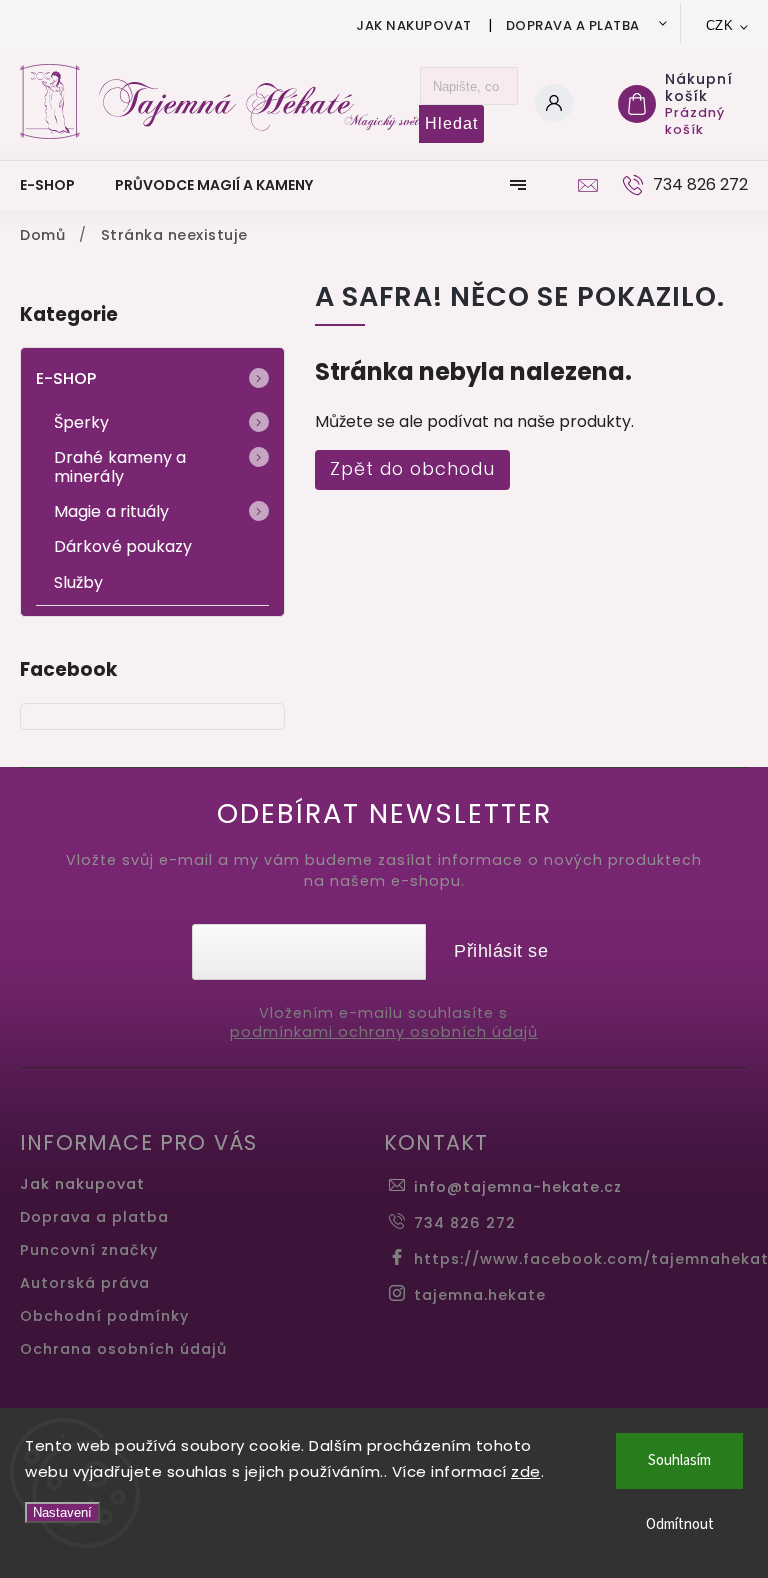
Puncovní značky (89, 1250)
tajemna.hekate (480, 1295)
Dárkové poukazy (123, 546)
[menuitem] (57, 185)
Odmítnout (680, 1524)
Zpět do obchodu (412, 469)
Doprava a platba (573, 25)
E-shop (66, 378)
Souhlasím (679, 1460)
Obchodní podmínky (104, 1316)
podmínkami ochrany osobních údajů (384, 1032)
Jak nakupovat (414, 25)
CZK (720, 25)
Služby (79, 582)
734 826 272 (465, 1223)
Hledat (451, 123)
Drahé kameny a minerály (120, 467)
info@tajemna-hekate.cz (518, 1187)
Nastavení (62, 1512)
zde (526, 1471)
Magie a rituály (112, 511)
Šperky (82, 422)
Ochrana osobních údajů (123, 1349)
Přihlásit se (501, 951)
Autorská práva (85, 1283)
